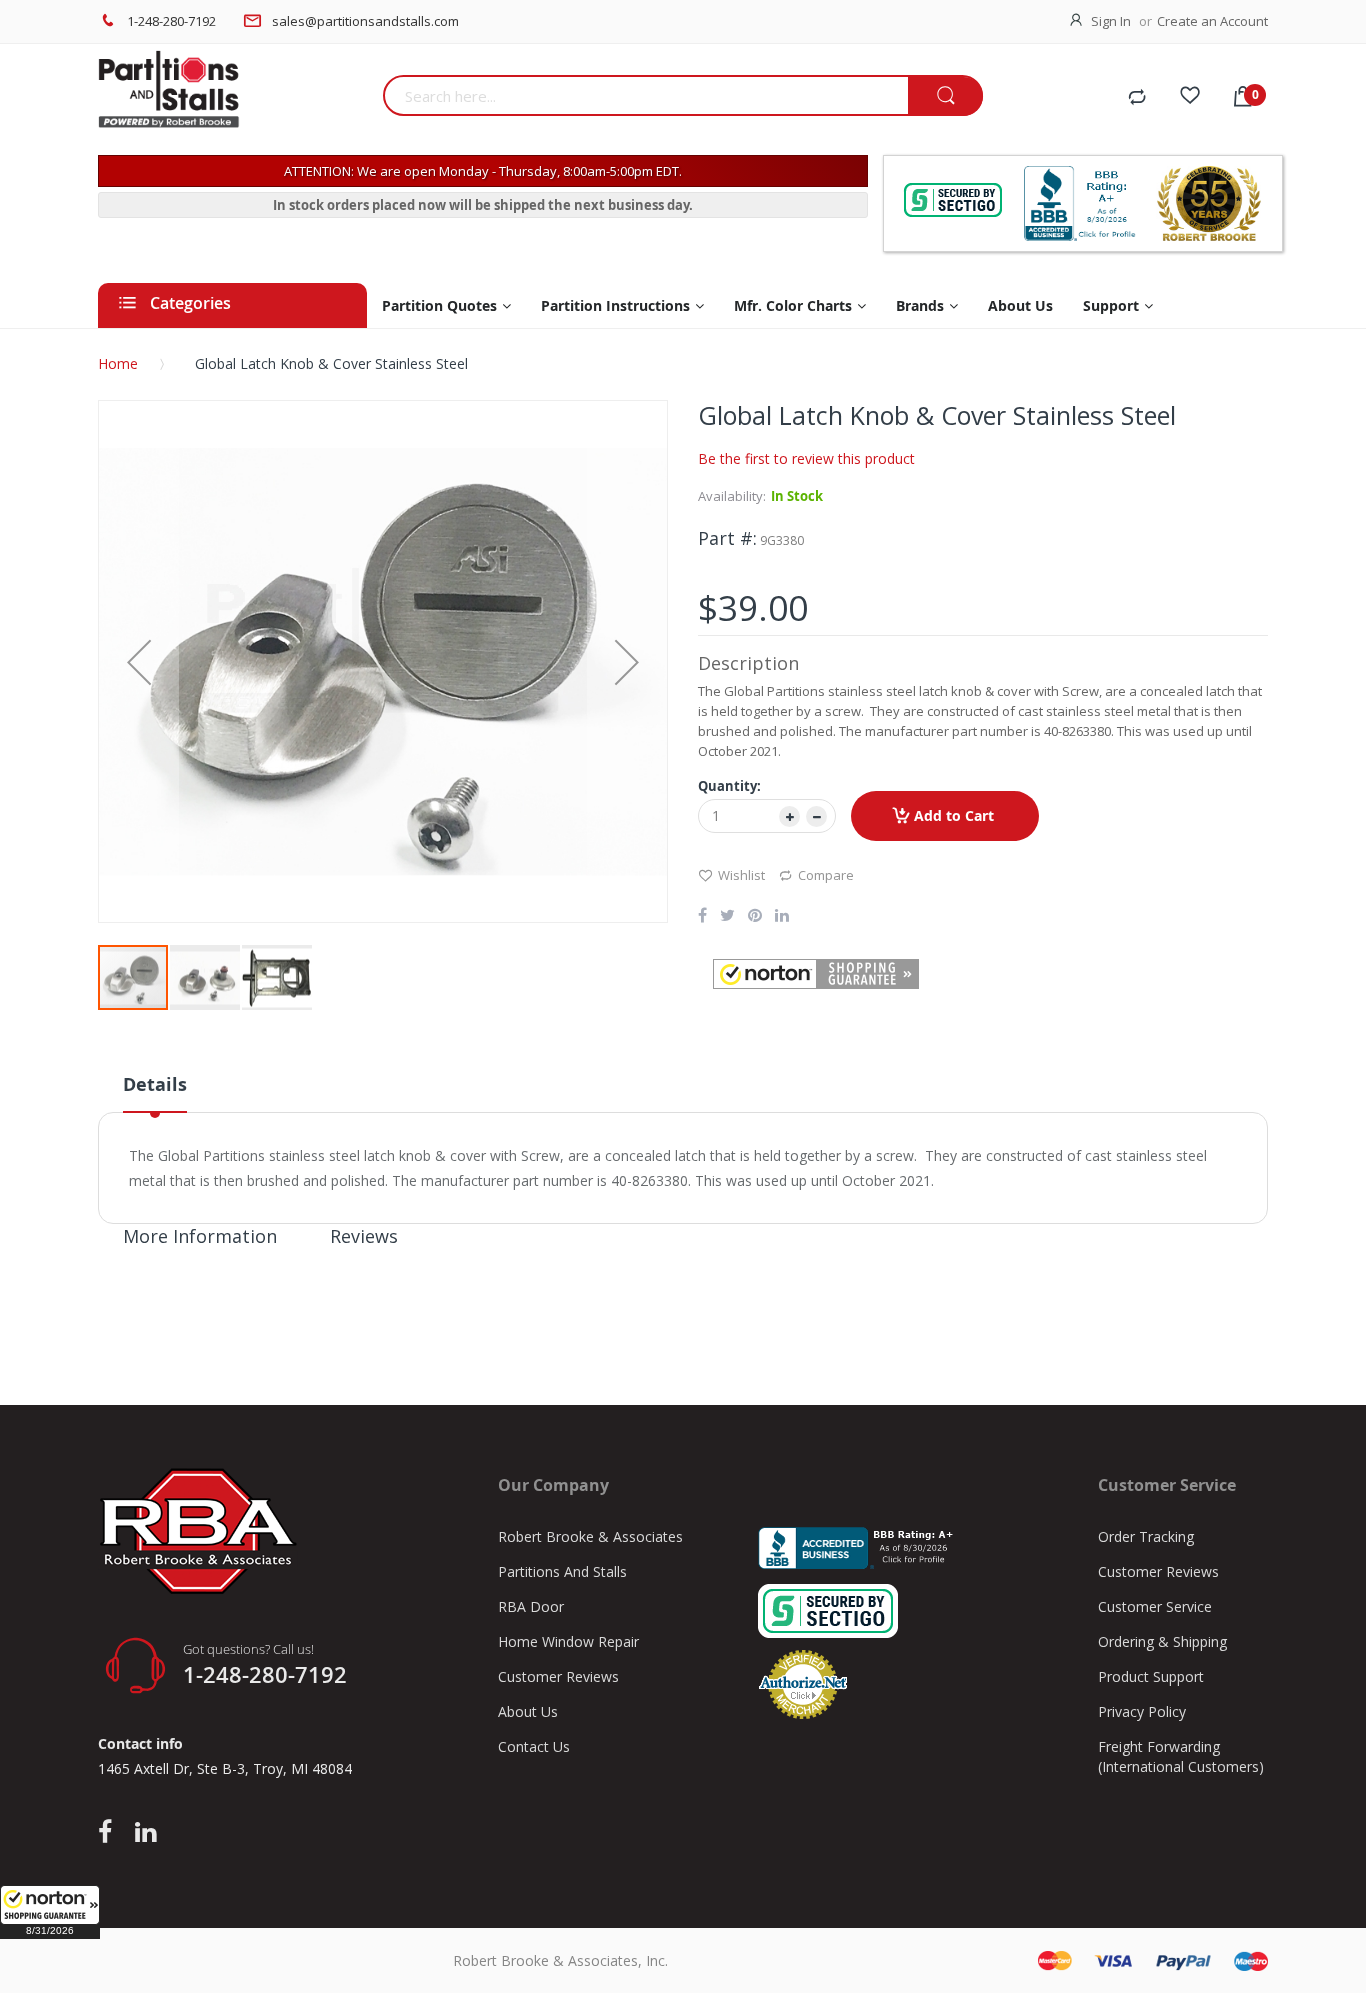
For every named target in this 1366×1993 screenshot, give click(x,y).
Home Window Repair (568, 1641)
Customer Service (1155, 1606)
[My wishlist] (1190, 98)
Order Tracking (1146, 1536)
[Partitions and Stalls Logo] (233, 100)
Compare (826, 875)
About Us (528, 1711)
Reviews (364, 1236)
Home (118, 363)
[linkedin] (145, 1833)
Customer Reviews (558, 1676)
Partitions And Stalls (562, 1571)
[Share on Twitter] (727, 917)
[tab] (155, 1092)
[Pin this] (755, 917)
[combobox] (645, 95)
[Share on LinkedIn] (782, 917)
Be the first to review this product (806, 458)
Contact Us (534, 1746)
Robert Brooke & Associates (590, 1536)
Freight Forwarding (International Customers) (1181, 1756)
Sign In (1111, 21)
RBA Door (531, 1606)
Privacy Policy (1142, 1711)
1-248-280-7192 (171, 21)
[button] (50, 1912)
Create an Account (1212, 21)
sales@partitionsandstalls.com (365, 21)
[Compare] (1137, 98)
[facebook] (110, 1833)
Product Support (1151, 1676)
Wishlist (741, 875)
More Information (200, 1236)
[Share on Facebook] (702, 917)
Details (155, 1084)
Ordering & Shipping (1162, 1641)
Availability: (732, 496)
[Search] (945, 96)
